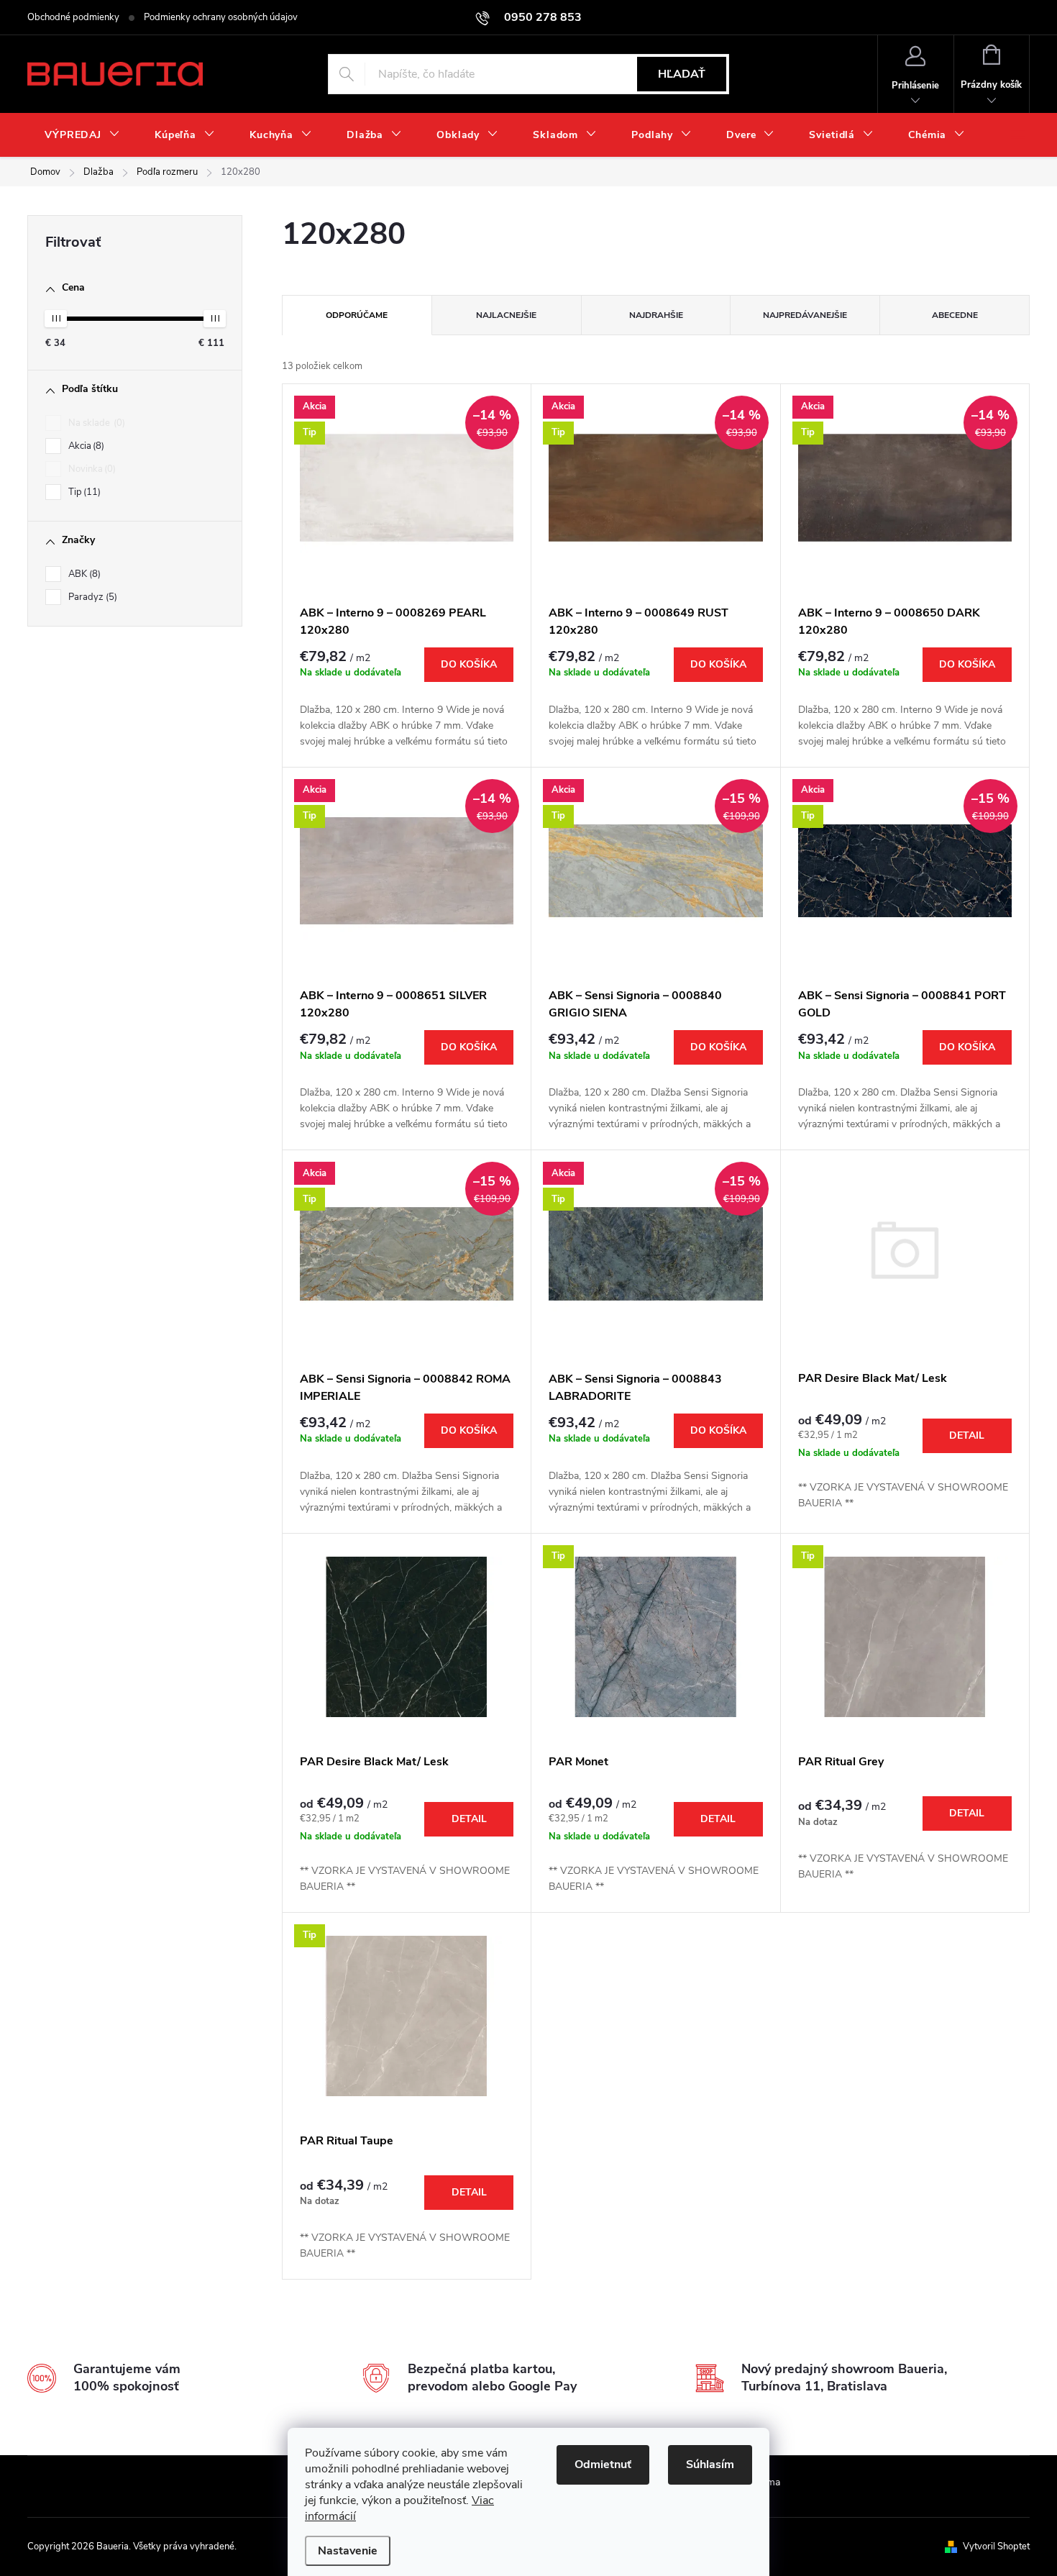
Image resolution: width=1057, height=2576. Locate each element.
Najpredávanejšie (805, 315)
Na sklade (95, 423)
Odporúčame (357, 315)
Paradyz (91, 597)
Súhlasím (710, 2465)
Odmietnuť (603, 2465)
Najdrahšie (656, 315)
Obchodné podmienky (73, 17)
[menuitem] (82, 135)
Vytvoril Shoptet (996, 2547)
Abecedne (955, 315)
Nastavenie (348, 2551)
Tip (83, 492)
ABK (83, 574)
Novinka (91, 469)
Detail (967, 1435)
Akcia (85, 446)
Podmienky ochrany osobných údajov (221, 17)
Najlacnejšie (506, 315)
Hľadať (682, 74)
